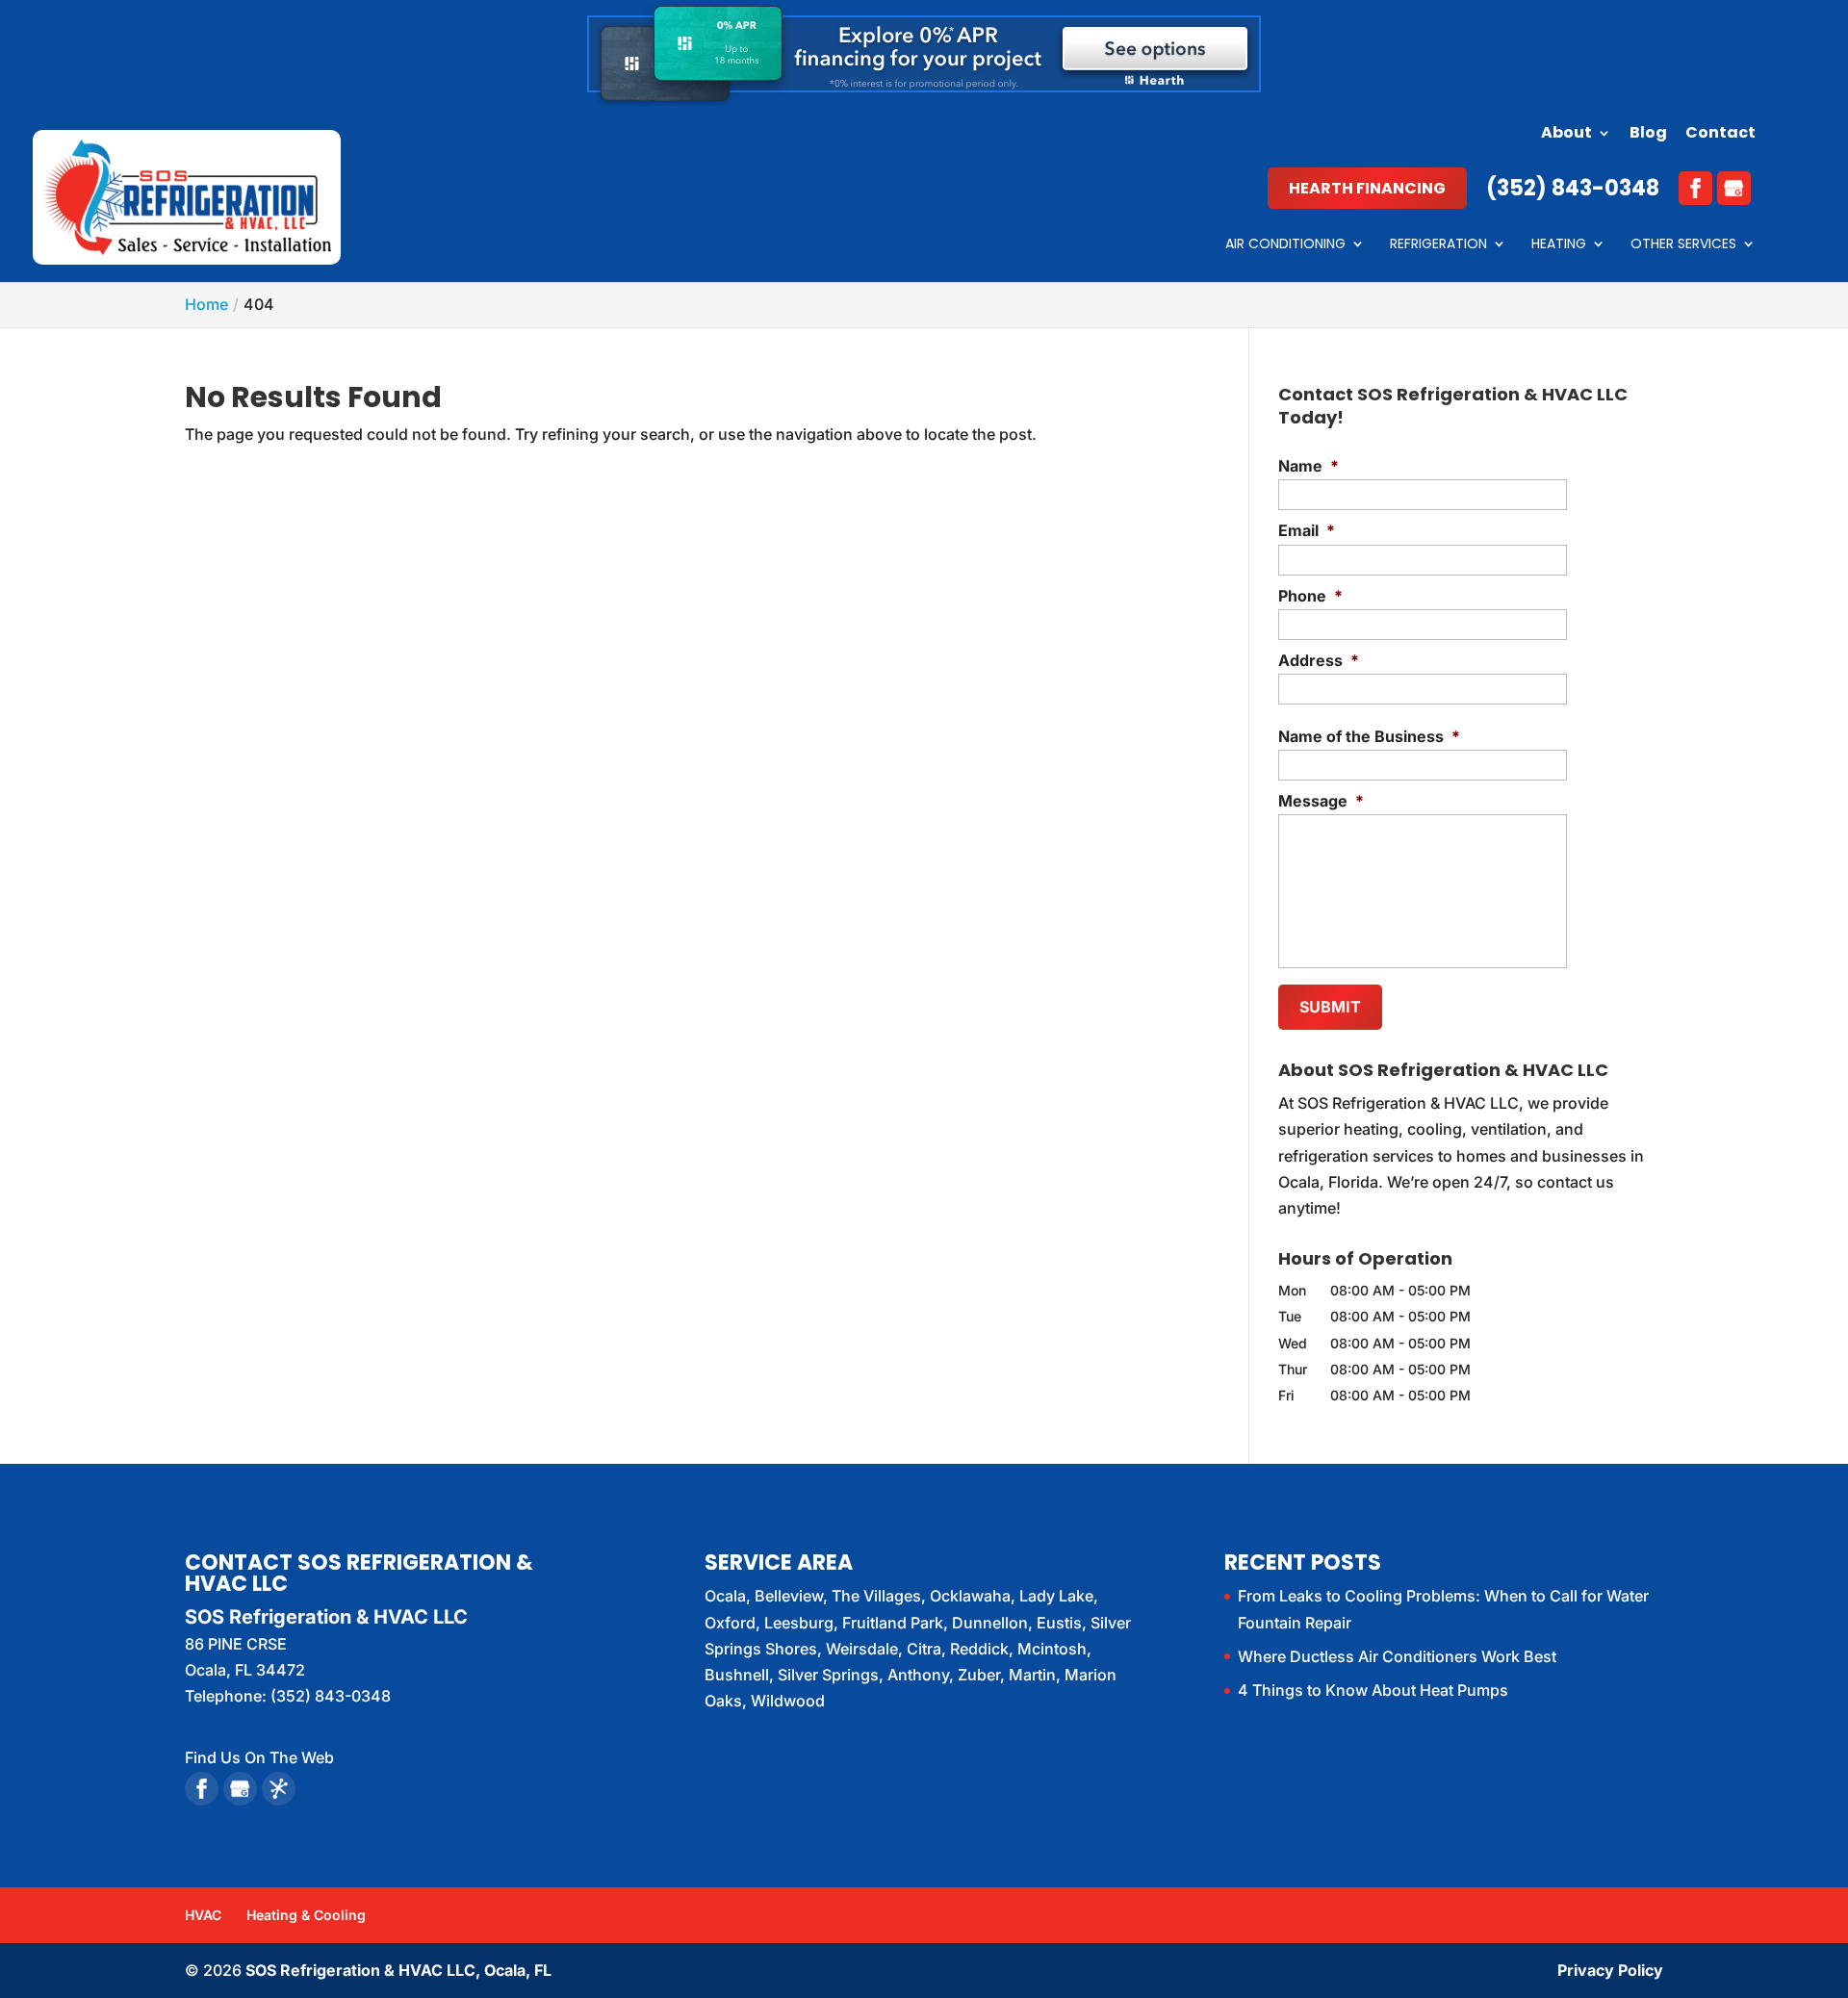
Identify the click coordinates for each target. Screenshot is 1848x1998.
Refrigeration (1438, 245)
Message (1321, 801)
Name (1309, 466)
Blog (1648, 134)
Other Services (1683, 245)
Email (1307, 530)
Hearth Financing (1367, 188)
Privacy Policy (1610, 1970)
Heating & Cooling (306, 1915)
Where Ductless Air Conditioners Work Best (1397, 1656)
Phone (1310, 596)
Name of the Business (1369, 736)
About (1566, 134)
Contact (1720, 134)
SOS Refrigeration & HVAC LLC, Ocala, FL (398, 1970)
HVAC (203, 1915)
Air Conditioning (1285, 245)
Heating (1559, 245)
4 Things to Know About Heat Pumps (1373, 1690)
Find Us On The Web (259, 1757)
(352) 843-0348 (1573, 188)
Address (1319, 660)
